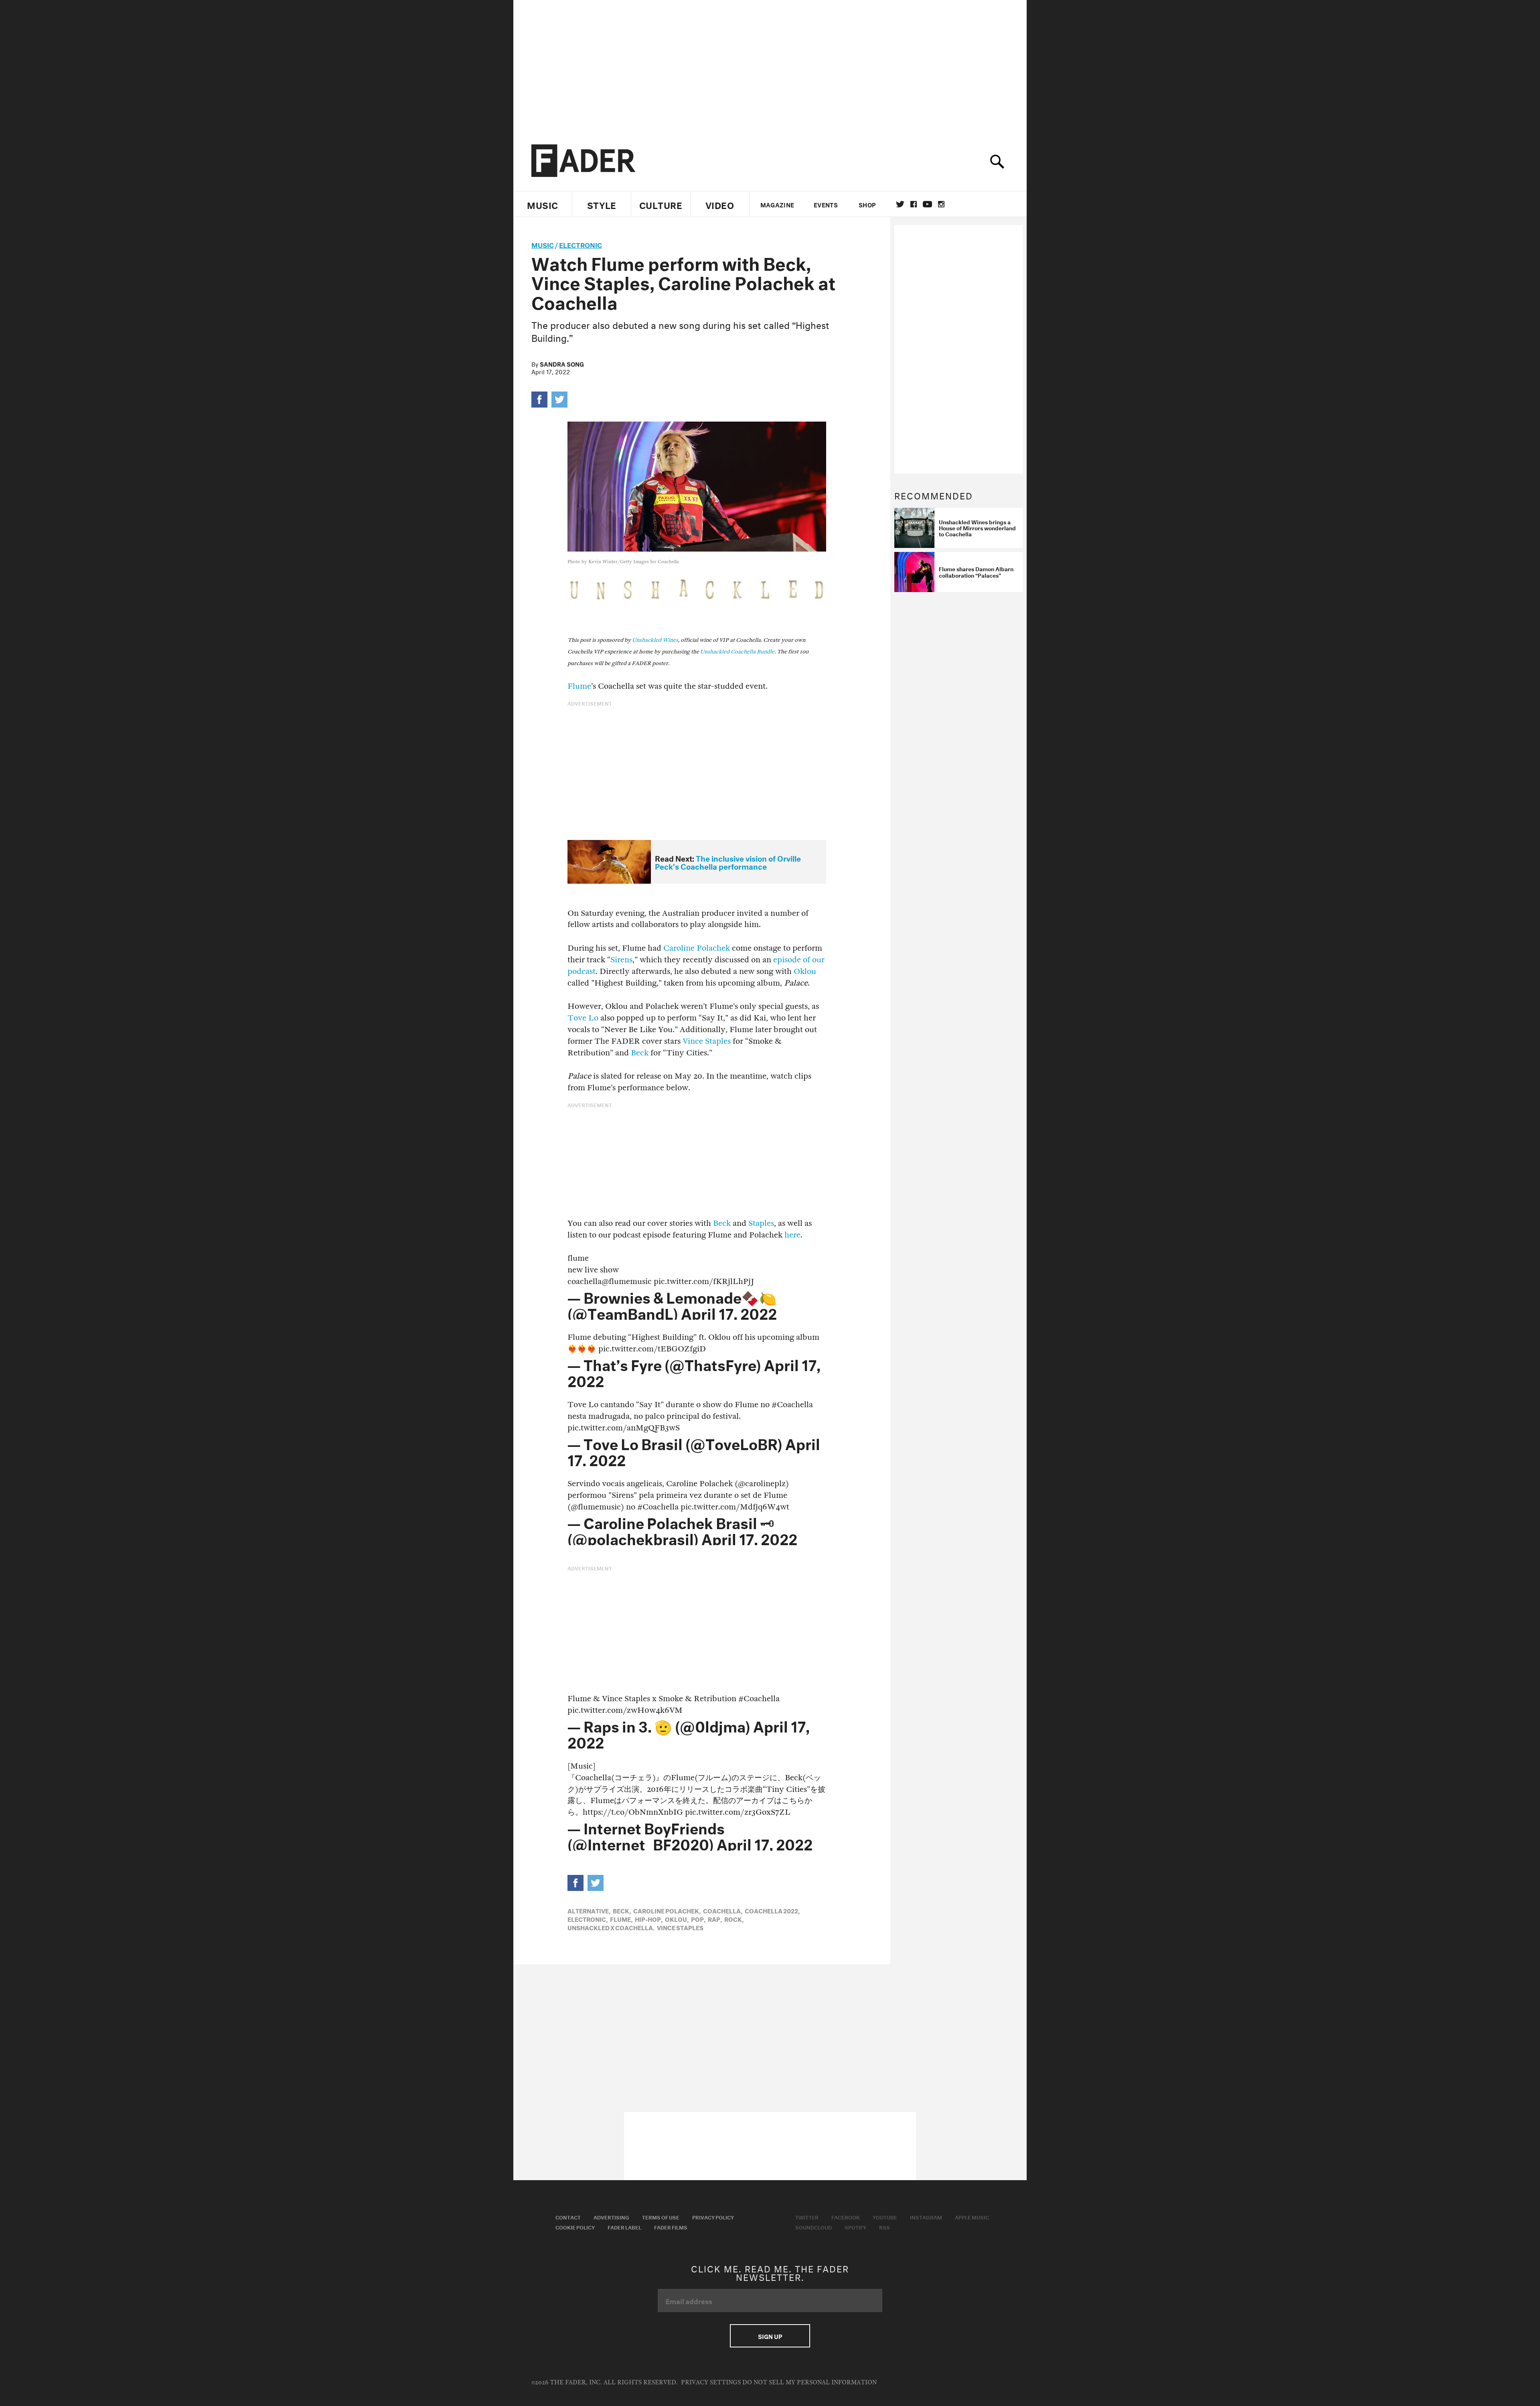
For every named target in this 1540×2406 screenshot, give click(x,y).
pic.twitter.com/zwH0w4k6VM (625, 1710)
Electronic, (588, 1919)
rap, (715, 1919)
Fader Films (671, 2227)
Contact (568, 2217)
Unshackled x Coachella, (611, 1927)
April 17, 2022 (729, 1312)
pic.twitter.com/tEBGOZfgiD (652, 1349)
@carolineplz (762, 1484)
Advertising (611, 2217)
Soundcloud (814, 2227)
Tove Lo (583, 1018)
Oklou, (677, 1919)
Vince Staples (707, 1041)
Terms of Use (661, 2217)
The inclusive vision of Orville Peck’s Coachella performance (728, 862)
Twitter (900, 204)
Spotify (855, 2227)
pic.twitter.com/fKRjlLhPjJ (704, 1281)
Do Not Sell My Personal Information (810, 2383)
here (792, 1235)
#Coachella (792, 1405)
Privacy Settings (711, 2383)
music (543, 244)
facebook (914, 204)
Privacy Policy (713, 2217)
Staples (761, 1223)
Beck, (622, 1910)
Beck (640, 1053)
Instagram (926, 2217)
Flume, (621, 1919)
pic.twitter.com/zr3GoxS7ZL (738, 1812)
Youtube (885, 2217)
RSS (884, 2227)
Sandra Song (562, 363)
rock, (734, 1919)
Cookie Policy (575, 2227)
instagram (941, 204)
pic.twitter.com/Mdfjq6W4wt (735, 1507)
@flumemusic (627, 1281)
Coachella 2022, (772, 1910)
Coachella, (723, 1910)
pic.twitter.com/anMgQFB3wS (624, 1428)
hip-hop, (649, 1919)
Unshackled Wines (655, 640)
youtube (927, 204)
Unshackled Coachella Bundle (737, 652)
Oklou (805, 971)
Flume (579, 686)
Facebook (846, 2217)
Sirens (621, 960)
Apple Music (972, 2217)
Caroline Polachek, (667, 1910)
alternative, (589, 1910)
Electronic (581, 244)
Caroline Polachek (697, 948)
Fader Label (624, 2227)
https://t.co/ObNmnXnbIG (633, 1812)
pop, (698, 1919)
